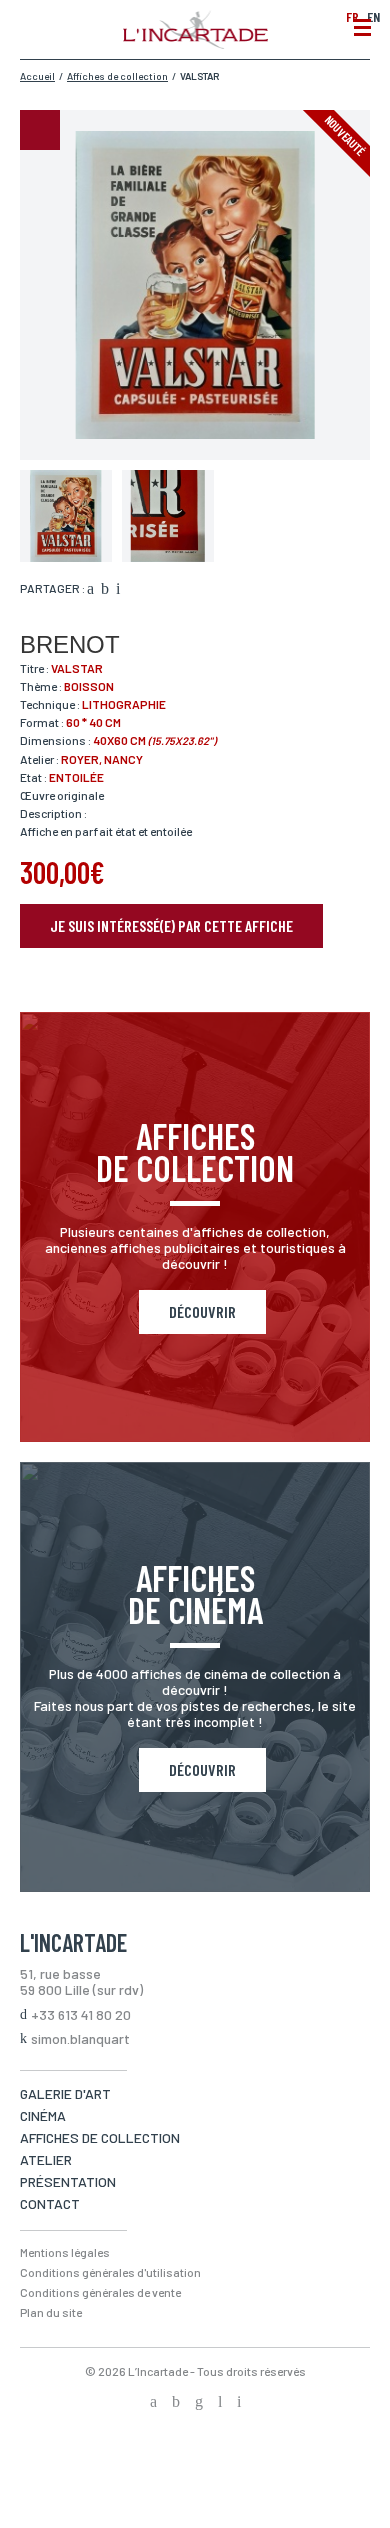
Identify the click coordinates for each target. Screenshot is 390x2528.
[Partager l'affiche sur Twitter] (105, 590)
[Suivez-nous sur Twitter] (176, 2403)
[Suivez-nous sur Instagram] (199, 2403)
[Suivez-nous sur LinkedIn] (220, 2403)
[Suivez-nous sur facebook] (153, 2403)
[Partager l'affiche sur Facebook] (90, 590)
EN (373, 16)
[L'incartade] (195, 43)
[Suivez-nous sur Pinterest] (239, 2403)
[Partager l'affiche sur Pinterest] (118, 590)
